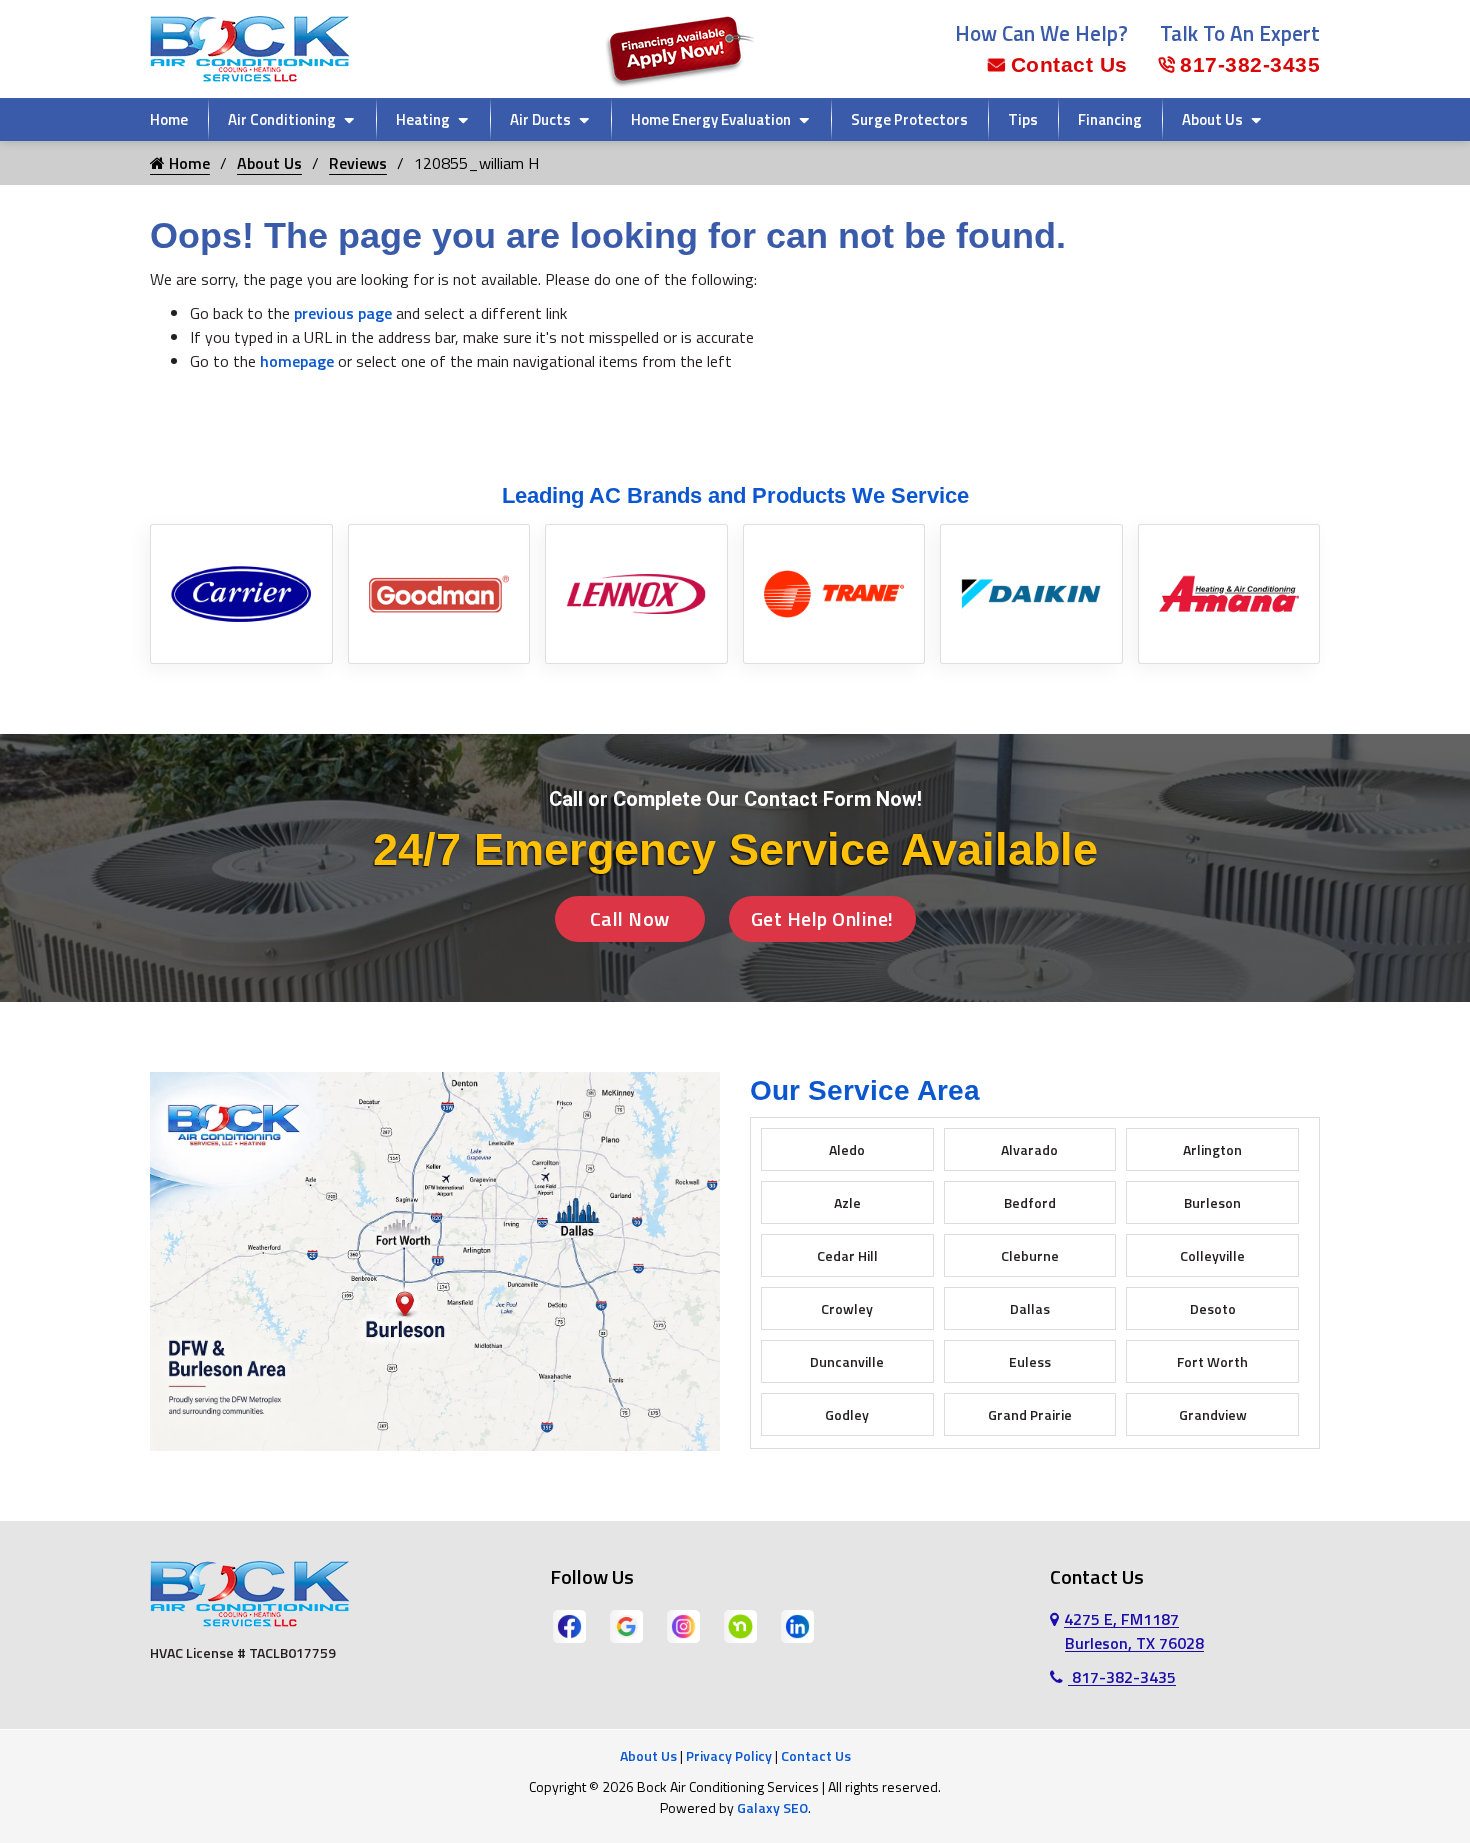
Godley (847, 1414)
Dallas (1030, 1308)
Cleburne (1030, 1255)
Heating (423, 119)
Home (169, 119)
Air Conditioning (282, 119)
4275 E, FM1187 (1134, 1631)
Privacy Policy (729, 1755)
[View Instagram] (683, 1625)
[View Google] (626, 1625)
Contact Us (1069, 64)
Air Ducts (540, 119)
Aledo (847, 1149)
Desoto (1213, 1308)
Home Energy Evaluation (711, 119)
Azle (847, 1202)
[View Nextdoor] (740, 1625)
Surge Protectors (909, 119)
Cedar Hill (847, 1255)
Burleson (1212, 1202)
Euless (1030, 1361)
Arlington (1212, 1149)
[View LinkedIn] (797, 1625)
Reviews (358, 163)
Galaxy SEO (772, 1807)
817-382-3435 (1250, 64)
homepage (297, 361)
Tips (1023, 119)
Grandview (1213, 1414)
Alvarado (1029, 1149)
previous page (343, 313)
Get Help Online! (822, 918)
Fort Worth (1212, 1361)
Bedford (1030, 1202)
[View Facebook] (569, 1625)
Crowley (847, 1308)
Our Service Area (865, 1090)
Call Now (630, 918)
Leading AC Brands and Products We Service (735, 495)
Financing (1110, 119)
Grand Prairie (1030, 1414)
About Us (1212, 119)
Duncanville (847, 1361)
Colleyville (1212, 1255)
